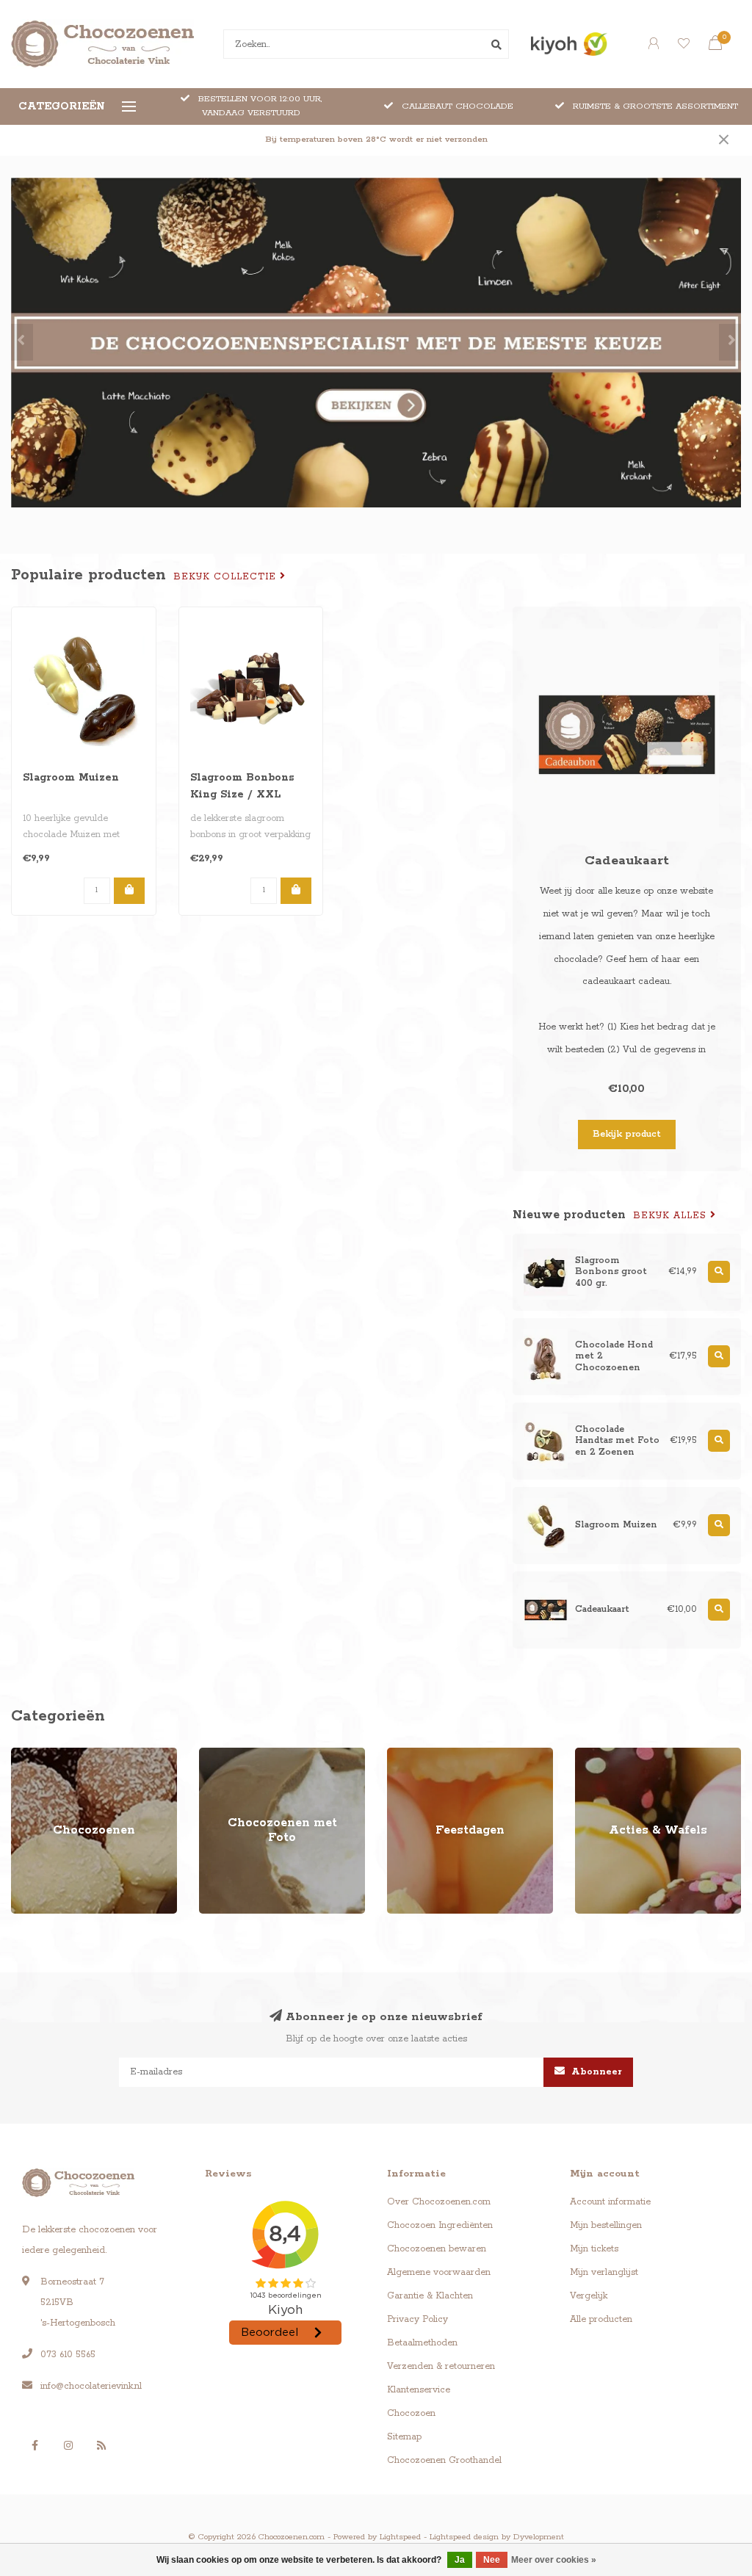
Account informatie (610, 2202)
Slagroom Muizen (71, 778)
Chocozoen (411, 2413)
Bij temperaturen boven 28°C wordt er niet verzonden (376, 140)
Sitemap (404, 2437)
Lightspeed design (464, 2537)
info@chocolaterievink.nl (91, 2386)
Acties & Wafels (608, 1755)
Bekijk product (627, 1134)
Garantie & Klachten (430, 2296)
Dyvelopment (539, 2537)
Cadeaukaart (627, 861)
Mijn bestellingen (606, 2225)
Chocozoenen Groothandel (444, 2460)
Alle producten (601, 2319)
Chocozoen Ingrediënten (440, 2225)
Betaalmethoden (422, 2343)
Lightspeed (400, 2537)
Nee (492, 2560)
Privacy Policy (417, 2319)
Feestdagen (412, 1755)
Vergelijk (589, 2296)
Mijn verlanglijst (604, 2272)
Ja (460, 2560)
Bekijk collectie (227, 577)
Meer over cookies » (554, 2560)
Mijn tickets (594, 2249)
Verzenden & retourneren (441, 2366)
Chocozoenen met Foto (249, 1755)
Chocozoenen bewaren (437, 2249)
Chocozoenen (40, 1755)
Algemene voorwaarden (439, 2272)
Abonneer (595, 2072)
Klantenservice (419, 2390)
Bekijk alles (672, 1216)
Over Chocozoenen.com (439, 2202)
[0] (715, 46)
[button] (22, 342)
